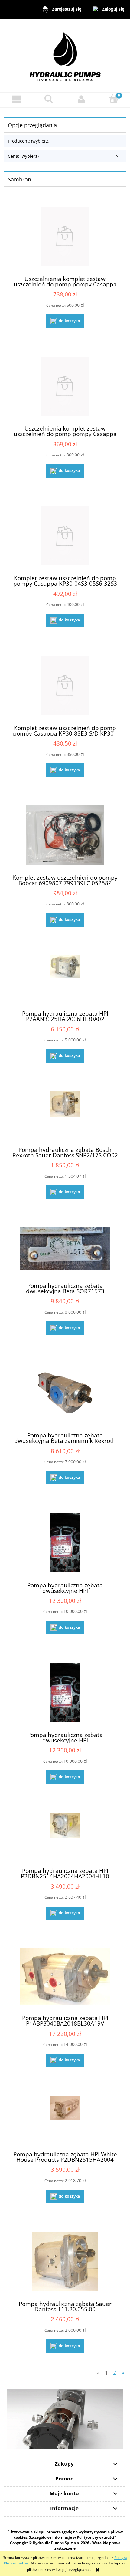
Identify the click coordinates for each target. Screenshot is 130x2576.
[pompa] (65, 2419)
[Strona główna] (65, 55)
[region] (65, 2419)
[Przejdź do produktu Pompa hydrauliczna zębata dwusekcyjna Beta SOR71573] (65, 1250)
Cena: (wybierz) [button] (23, 156)
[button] (16, 99)
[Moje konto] (81, 99)
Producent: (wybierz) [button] (29, 141)
